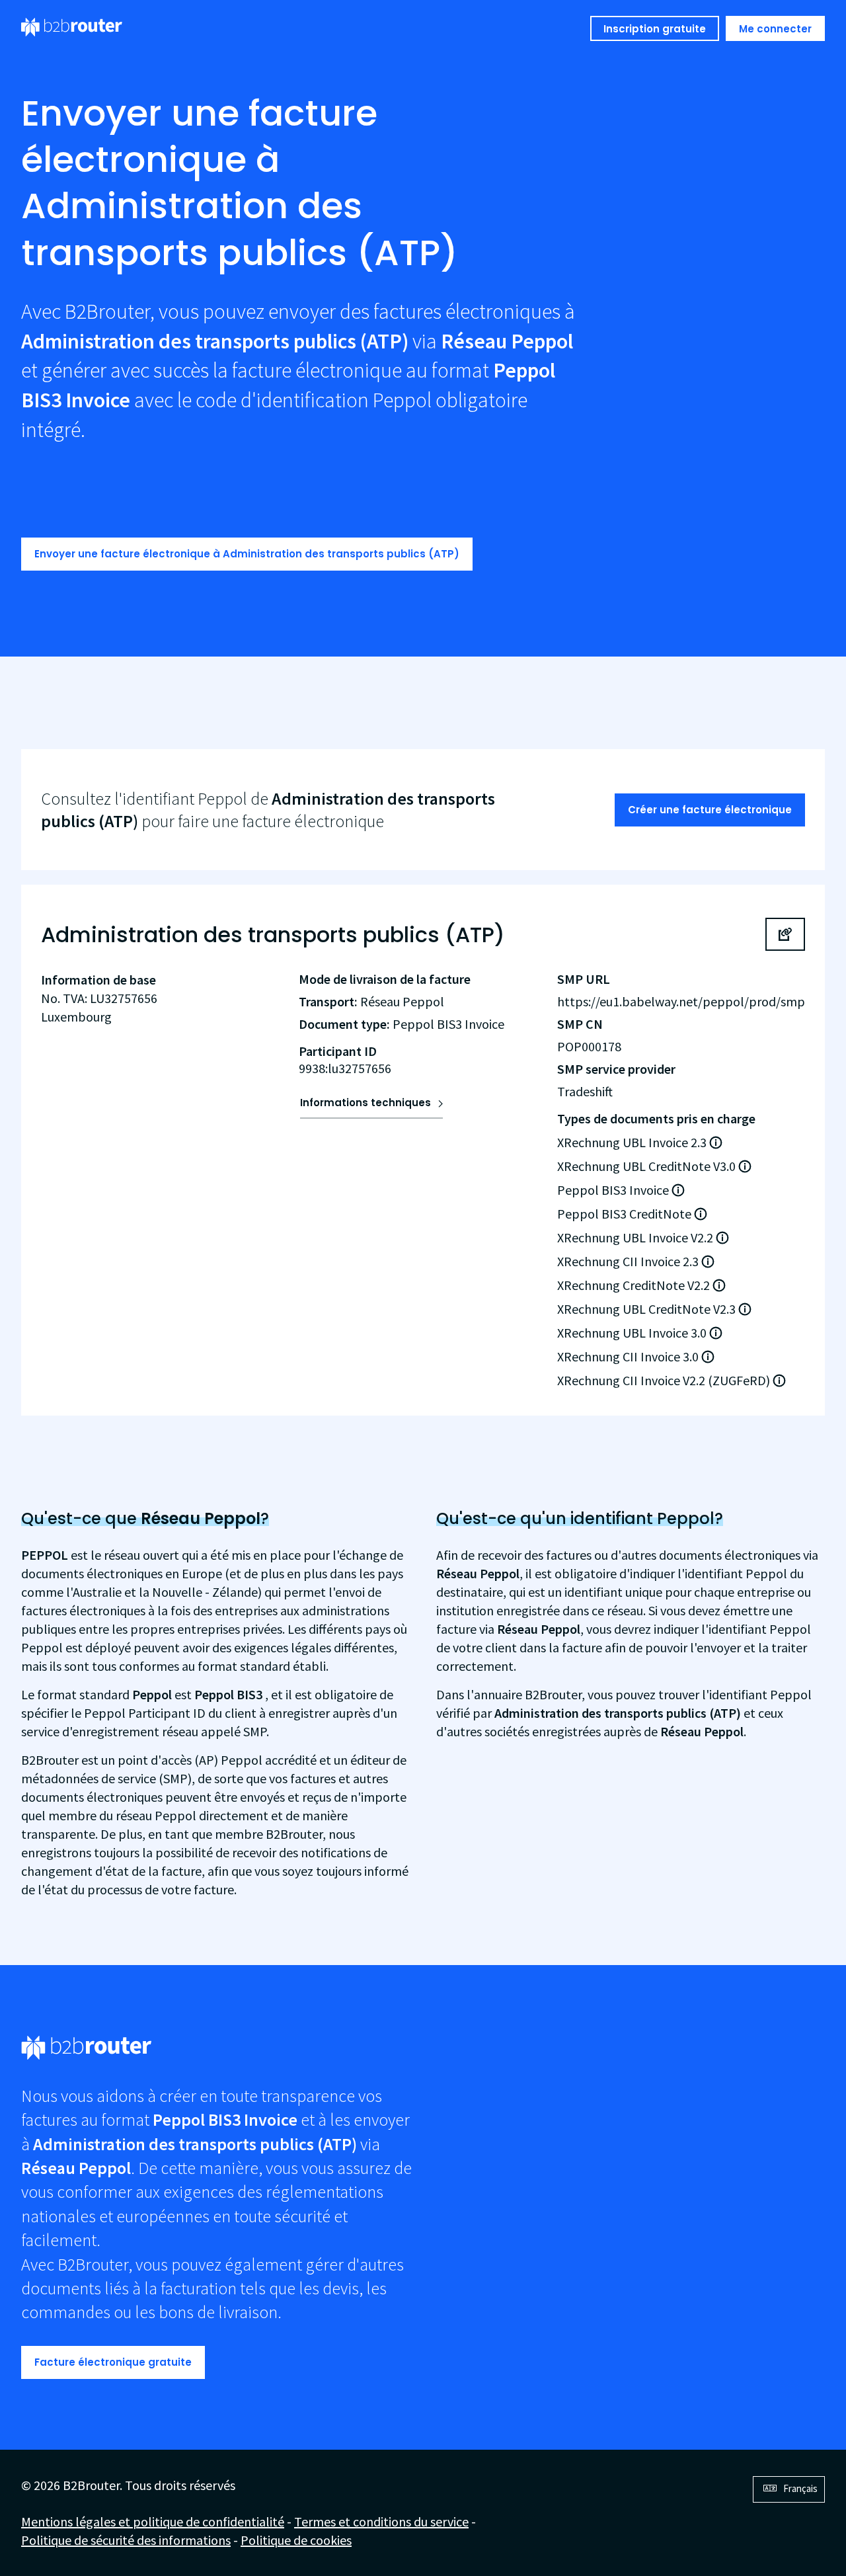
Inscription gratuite (655, 29)
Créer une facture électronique (710, 810)
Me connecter (775, 29)
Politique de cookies (296, 2540)
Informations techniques (365, 1103)
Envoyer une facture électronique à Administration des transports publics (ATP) (247, 554)
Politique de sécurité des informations (126, 2540)
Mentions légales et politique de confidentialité (153, 2521)
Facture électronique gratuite (113, 2362)
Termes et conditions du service (381, 2521)
